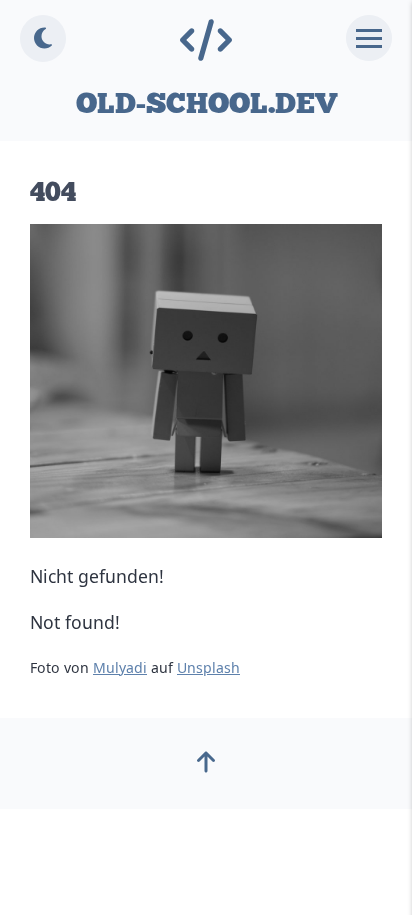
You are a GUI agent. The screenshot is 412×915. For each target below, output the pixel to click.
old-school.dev (206, 103)
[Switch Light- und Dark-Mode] (43, 38)
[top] (206, 768)
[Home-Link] (206, 41)
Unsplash (208, 667)
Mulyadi (120, 667)
